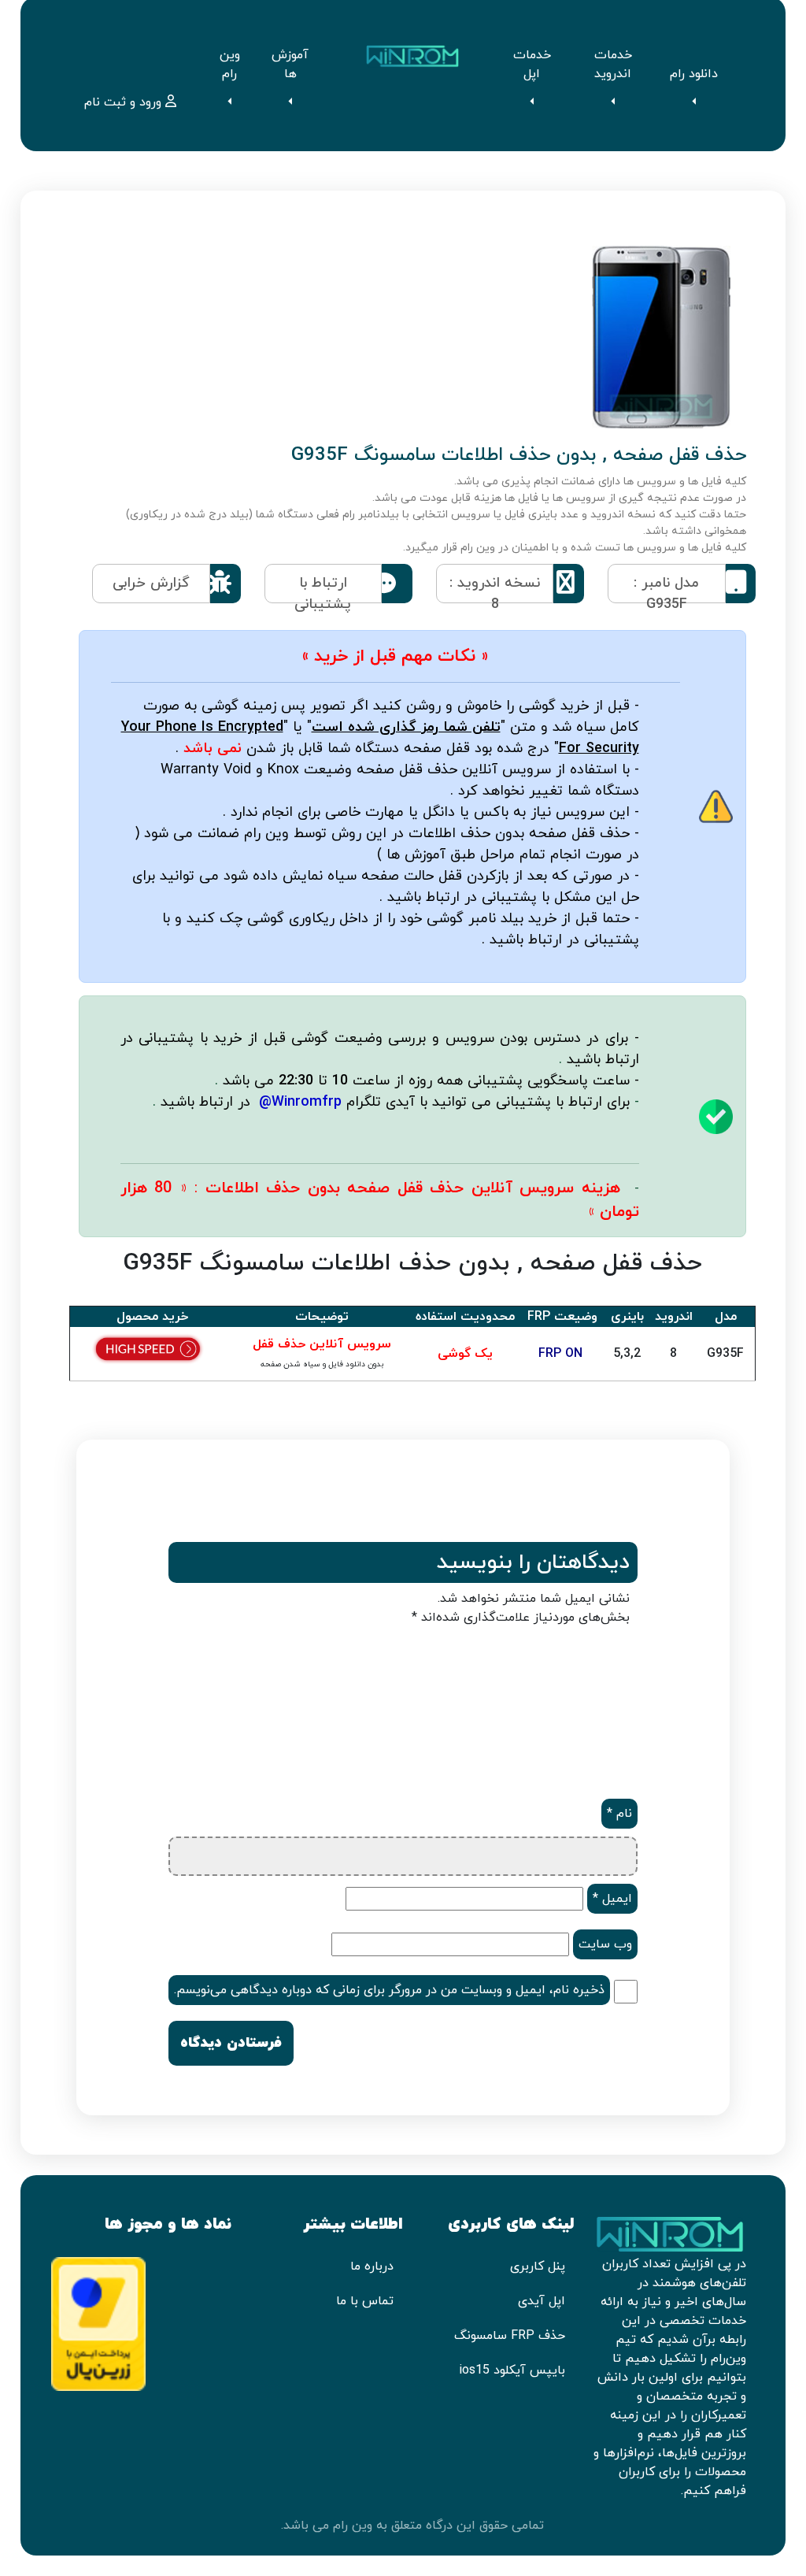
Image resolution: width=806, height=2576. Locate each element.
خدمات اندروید (613, 65)
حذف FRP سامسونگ (510, 2336)
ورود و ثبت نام (125, 102)
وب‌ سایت (605, 1944)
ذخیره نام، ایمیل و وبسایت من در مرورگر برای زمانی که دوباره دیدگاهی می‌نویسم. (389, 1990)
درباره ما (372, 2267)
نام (619, 1814)
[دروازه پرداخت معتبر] (98, 2323)
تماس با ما (365, 2301)
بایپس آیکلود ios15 (512, 2370)
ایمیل (612, 1899)
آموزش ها (290, 65)
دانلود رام (694, 74)
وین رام (230, 65)
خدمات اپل (532, 65)
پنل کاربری (538, 2267)
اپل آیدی (542, 2301)
